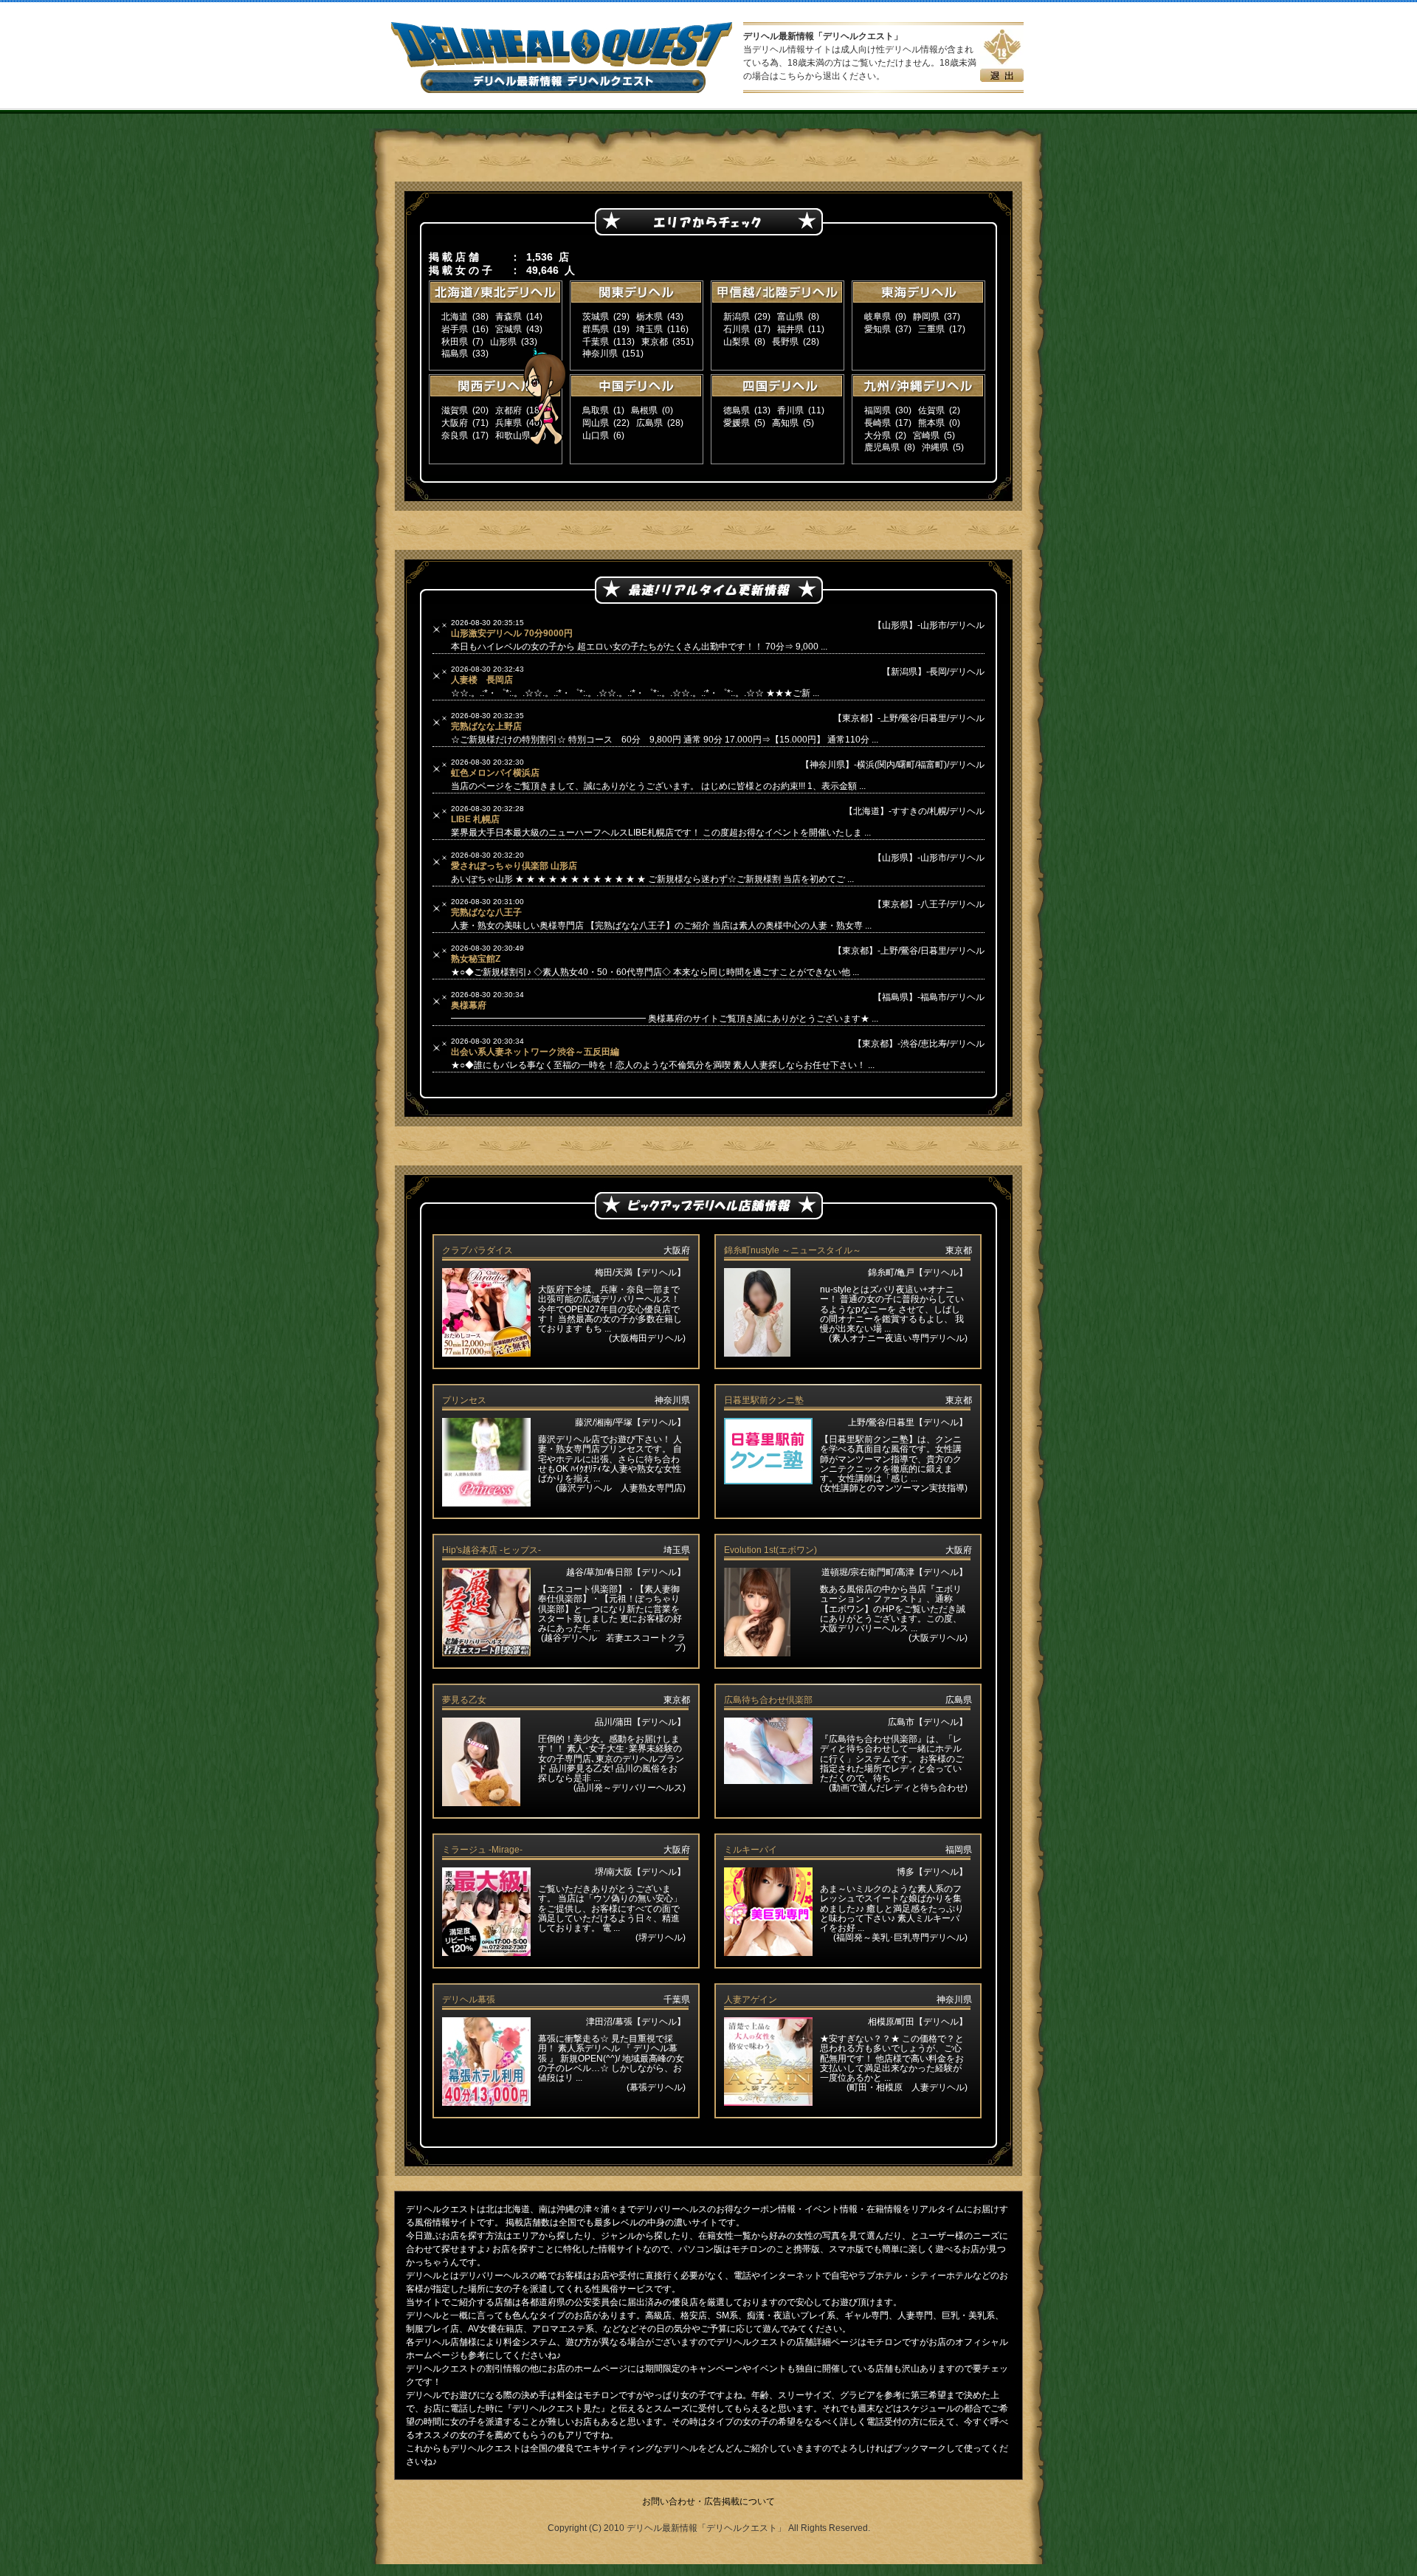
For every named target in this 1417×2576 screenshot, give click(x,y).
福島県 (455, 354)
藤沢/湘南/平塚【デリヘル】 (630, 1422)
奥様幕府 (469, 1005)
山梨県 (737, 342)
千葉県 (596, 342)
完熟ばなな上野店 (486, 726)
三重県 (931, 329)
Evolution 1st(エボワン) (770, 1550)
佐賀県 (931, 410)
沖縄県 (935, 447)
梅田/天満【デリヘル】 (640, 1272)
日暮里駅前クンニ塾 (764, 1400)
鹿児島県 (882, 447)
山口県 (596, 435)
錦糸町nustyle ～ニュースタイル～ (793, 1250)
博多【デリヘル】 (932, 1872)
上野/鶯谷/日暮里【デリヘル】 (908, 1422)
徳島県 (737, 410)
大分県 (878, 435)
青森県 (508, 317)
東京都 (655, 342)
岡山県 (596, 423)
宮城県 (508, 329)
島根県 (644, 410)
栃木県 (649, 317)
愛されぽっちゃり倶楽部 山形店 (514, 866)
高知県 (785, 423)
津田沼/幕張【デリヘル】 (636, 2022)
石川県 (737, 329)
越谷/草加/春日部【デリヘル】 (626, 1572)
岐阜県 (878, 317)
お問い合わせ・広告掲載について (708, 2501)
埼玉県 (649, 329)
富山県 (790, 317)
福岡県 (878, 410)
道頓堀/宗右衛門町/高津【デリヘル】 (894, 1572)
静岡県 (926, 317)
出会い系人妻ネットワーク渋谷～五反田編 (535, 1052)
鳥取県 (596, 410)
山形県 (503, 342)
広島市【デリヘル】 (928, 1722)
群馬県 (596, 329)
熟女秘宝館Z (476, 959)
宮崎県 (926, 435)
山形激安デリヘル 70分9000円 (512, 633)
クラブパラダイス (477, 1250)
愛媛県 (737, 423)
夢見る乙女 (464, 1700)
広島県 (649, 423)
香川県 (790, 410)
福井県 (790, 329)
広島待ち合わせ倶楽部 (768, 1700)
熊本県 (931, 423)
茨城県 (596, 317)
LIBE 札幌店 (475, 819)
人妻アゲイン (751, 2000)
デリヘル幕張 (469, 2000)
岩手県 (455, 329)
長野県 (785, 342)
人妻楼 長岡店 (482, 680)
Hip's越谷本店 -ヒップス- (492, 1550)
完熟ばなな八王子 (486, 912)
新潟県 (737, 317)
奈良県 (455, 435)
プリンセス (464, 1400)
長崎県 (878, 423)
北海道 (455, 317)
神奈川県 (600, 354)
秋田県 (455, 342)
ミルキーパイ (751, 1850)
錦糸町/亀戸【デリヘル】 (918, 1272)
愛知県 (878, 329)
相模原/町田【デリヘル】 (918, 2022)
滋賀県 (455, 410)
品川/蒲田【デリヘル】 (640, 1722)
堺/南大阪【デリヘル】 (640, 1872)
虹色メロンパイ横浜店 (495, 773)
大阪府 (455, 423)
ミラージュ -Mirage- (482, 1850)
